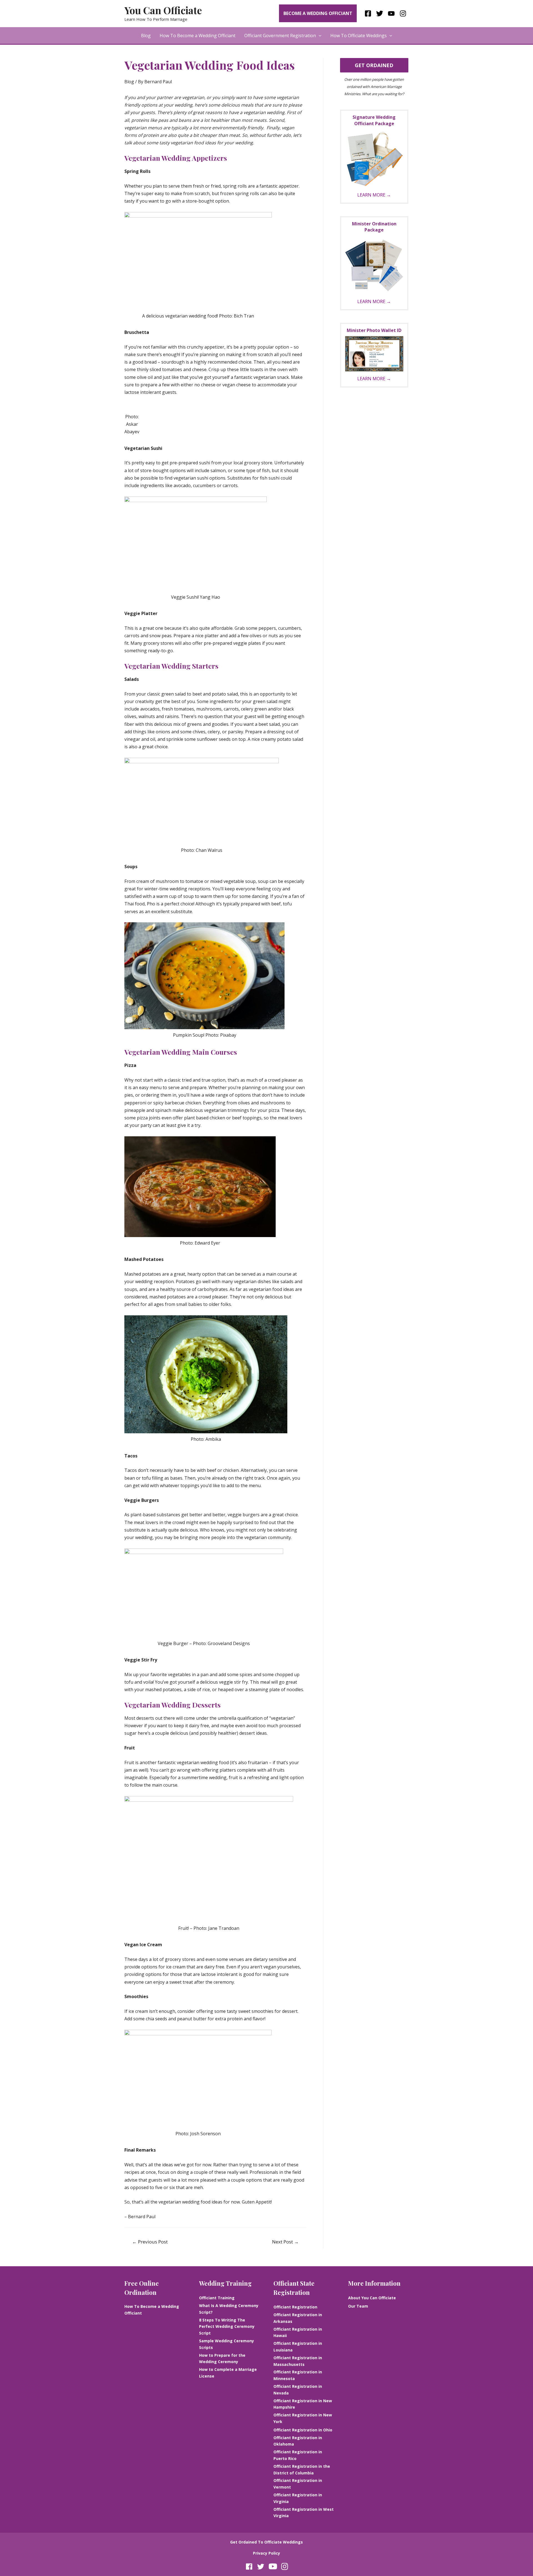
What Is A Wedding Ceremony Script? (229, 2309)
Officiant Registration (295, 2307)
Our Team (358, 2306)
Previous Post (150, 2242)
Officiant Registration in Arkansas (298, 2318)
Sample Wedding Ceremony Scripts (227, 2344)
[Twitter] (380, 13)
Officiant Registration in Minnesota (298, 2375)
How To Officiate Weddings (359, 36)
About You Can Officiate (372, 2298)
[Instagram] (403, 13)
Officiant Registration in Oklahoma (298, 2441)
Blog (146, 36)
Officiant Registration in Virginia (298, 2498)
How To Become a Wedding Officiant (198, 36)
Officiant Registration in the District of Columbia (302, 2470)
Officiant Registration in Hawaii (298, 2332)
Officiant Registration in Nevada (298, 2390)
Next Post (285, 2242)
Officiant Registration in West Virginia (304, 2513)
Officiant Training (217, 2298)
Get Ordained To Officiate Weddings (266, 2542)
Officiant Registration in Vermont (298, 2484)
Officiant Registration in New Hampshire (303, 2404)
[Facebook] (368, 13)
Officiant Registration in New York (303, 2418)
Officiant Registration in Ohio (303, 2430)
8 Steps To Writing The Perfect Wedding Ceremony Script (227, 2327)
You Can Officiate (163, 10)
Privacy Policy (266, 2553)
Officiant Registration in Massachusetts (298, 2361)
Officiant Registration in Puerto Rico (298, 2455)
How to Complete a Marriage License (228, 2373)
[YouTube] (391, 13)
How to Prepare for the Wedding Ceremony (222, 2359)
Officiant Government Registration (280, 36)
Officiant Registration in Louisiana (298, 2347)
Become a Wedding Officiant (318, 13)
